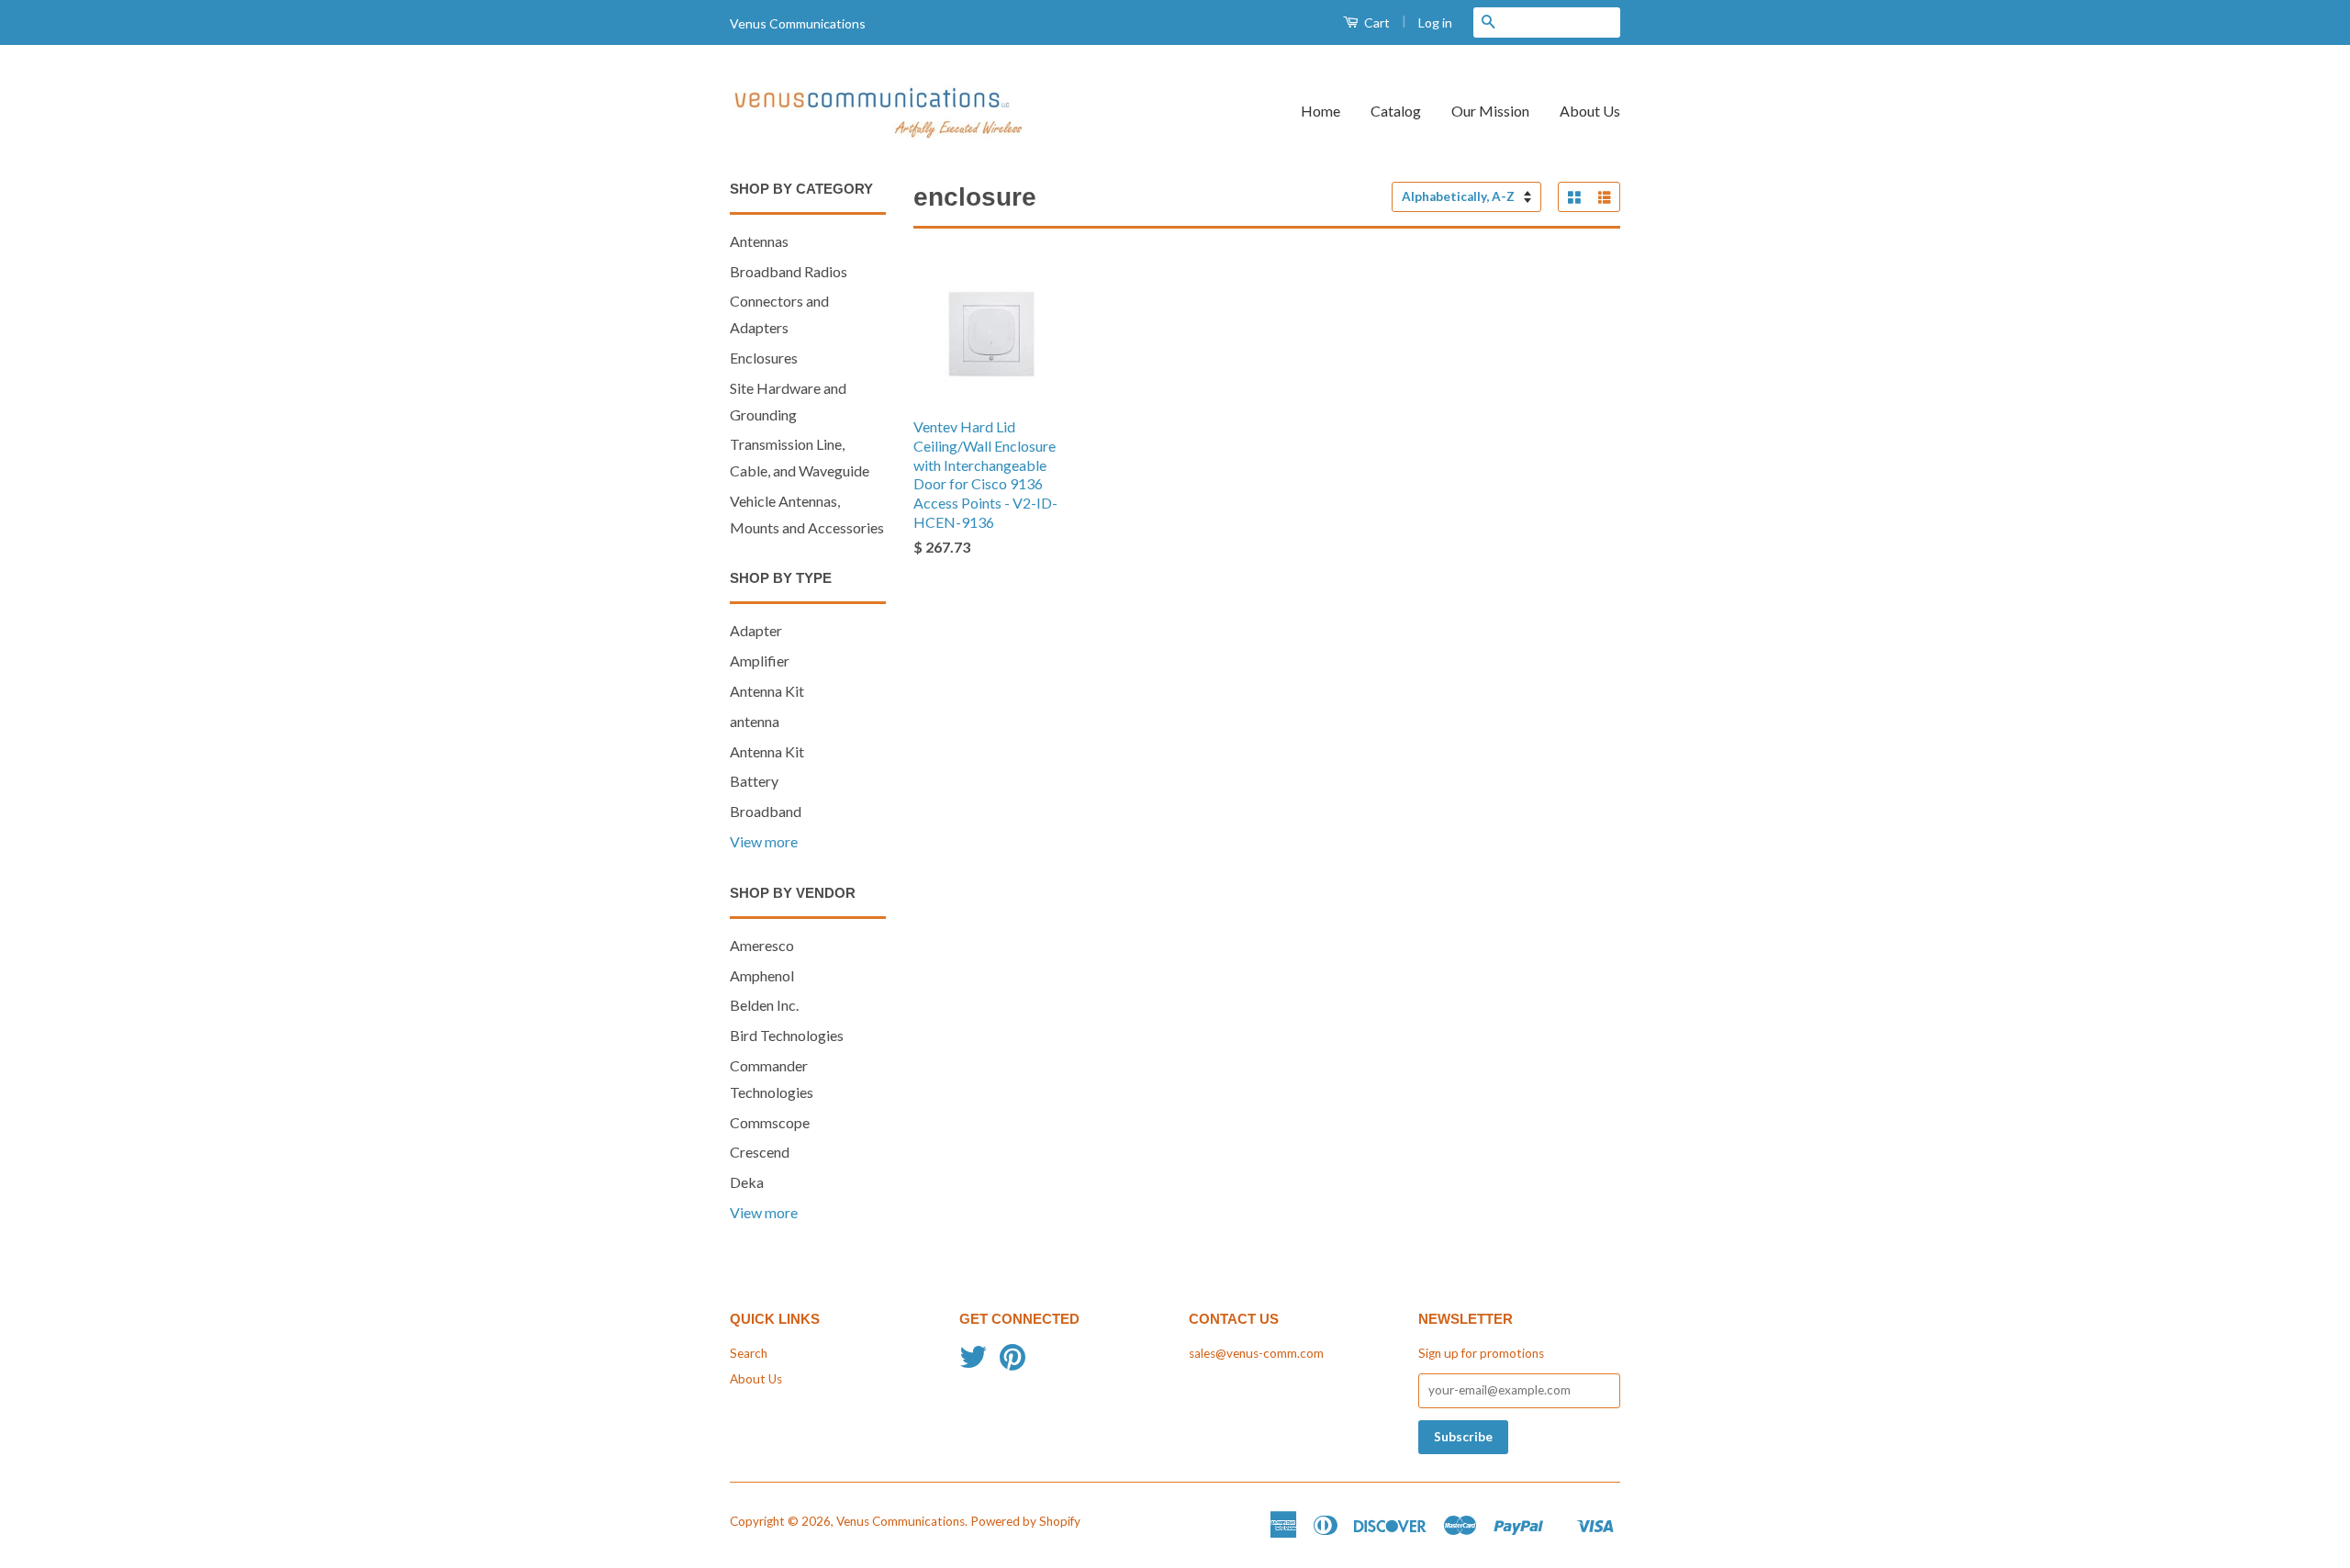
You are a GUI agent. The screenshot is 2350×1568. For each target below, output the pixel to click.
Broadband (766, 811)
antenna (755, 721)
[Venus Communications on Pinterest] (1013, 1363)
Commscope (770, 1122)
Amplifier (760, 661)
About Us (1590, 111)
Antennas (759, 241)
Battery (754, 781)
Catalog (1396, 111)
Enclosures (764, 358)
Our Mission (1490, 111)
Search (749, 1353)
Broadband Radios (789, 271)
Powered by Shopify (1025, 1521)
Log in (1435, 22)
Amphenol (762, 975)
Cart (1376, 22)
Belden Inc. (764, 1005)
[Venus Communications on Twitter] (973, 1363)
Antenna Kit (767, 691)
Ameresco (762, 945)
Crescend (760, 1152)
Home (1320, 111)
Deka (747, 1182)
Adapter (756, 630)
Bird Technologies (787, 1035)
